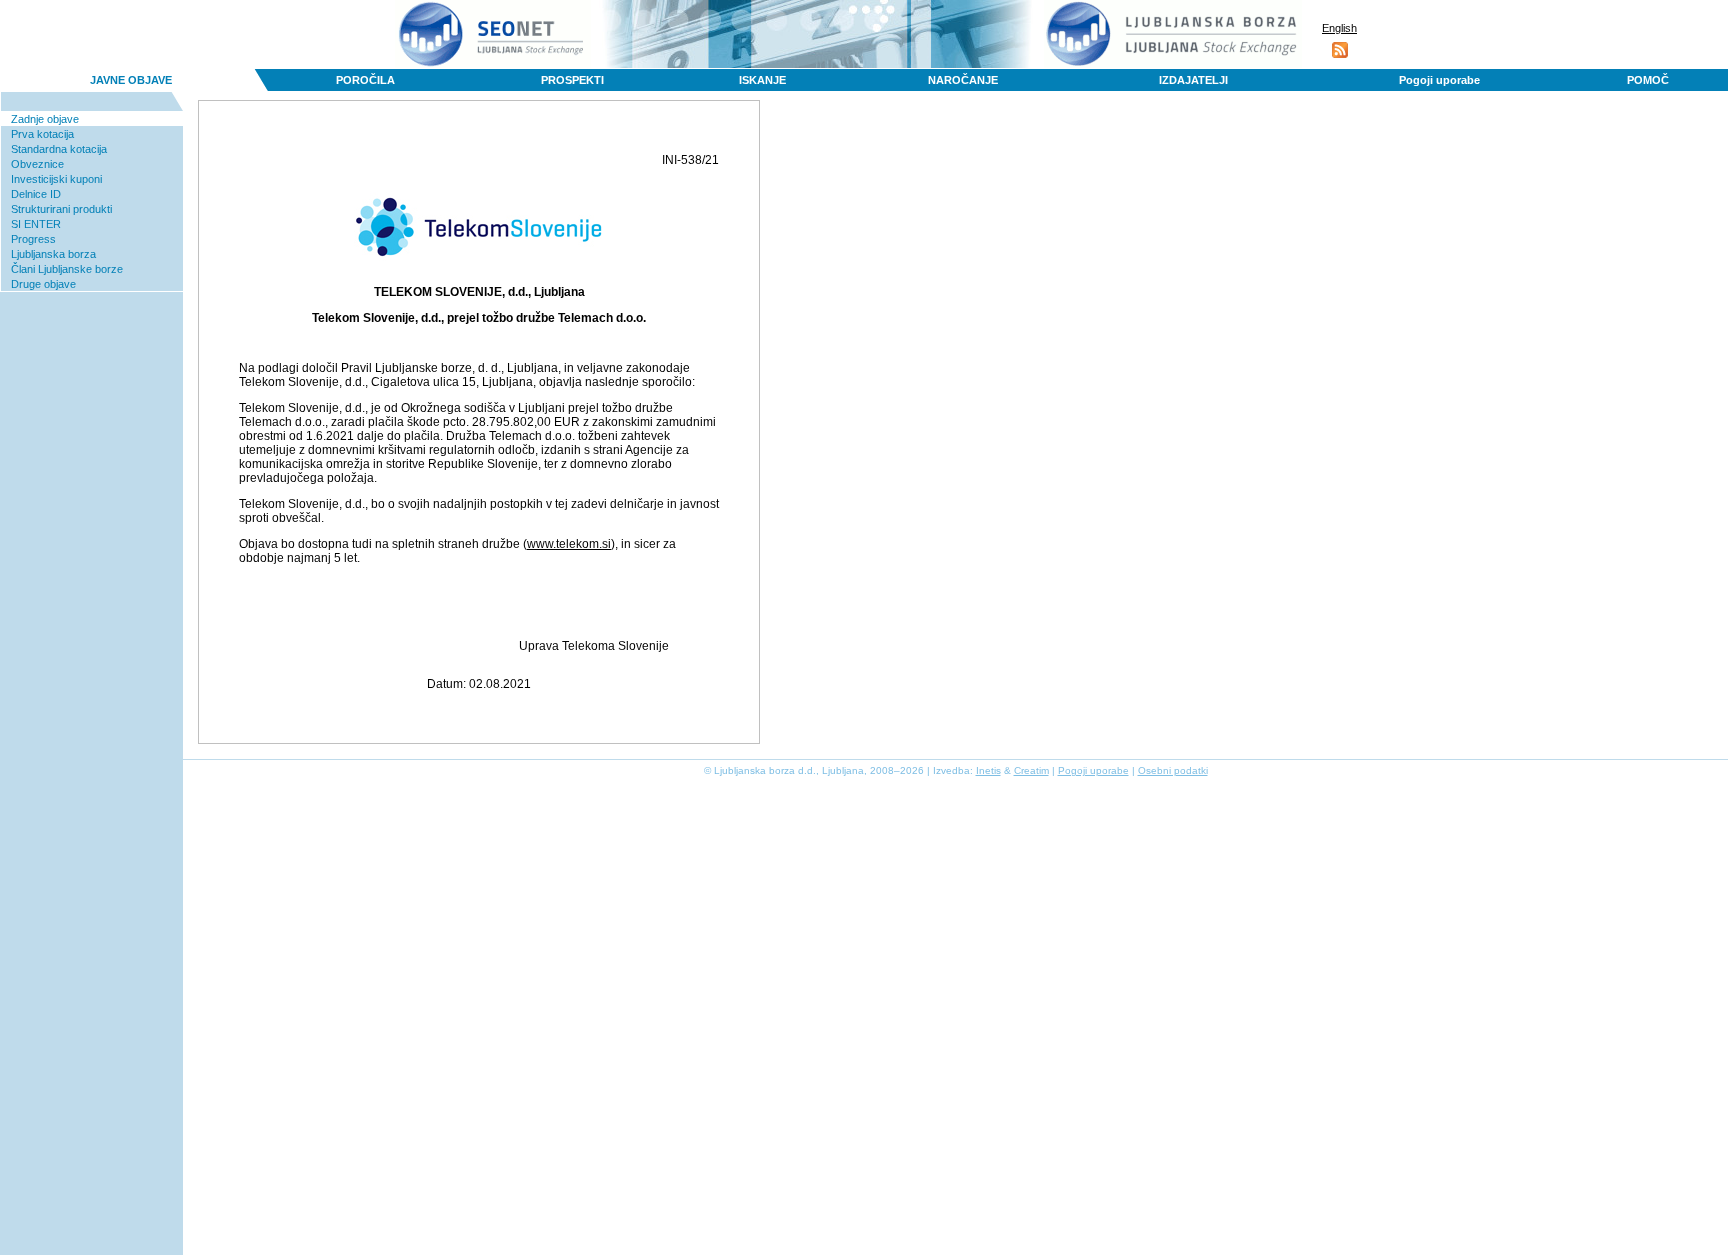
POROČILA (365, 80)
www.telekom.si (569, 544)
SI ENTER (36, 224)
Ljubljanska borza (53, 254)
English (1339, 28)
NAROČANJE (963, 80)
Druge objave (43, 284)
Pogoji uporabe (1439, 80)
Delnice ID (36, 194)
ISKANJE (762, 80)
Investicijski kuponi (56, 179)
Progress (33, 239)
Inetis (988, 770)
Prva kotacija (42, 134)
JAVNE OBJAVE (131, 80)
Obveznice (37, 164)
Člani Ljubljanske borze (67, 269)
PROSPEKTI (572, 80)
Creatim (1031, 770)
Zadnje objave (45, 119)
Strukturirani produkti (61, 209)
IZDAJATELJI (1193, 80)
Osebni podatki (1173, 770)
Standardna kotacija (59, 149)
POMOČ (1648, 80)
